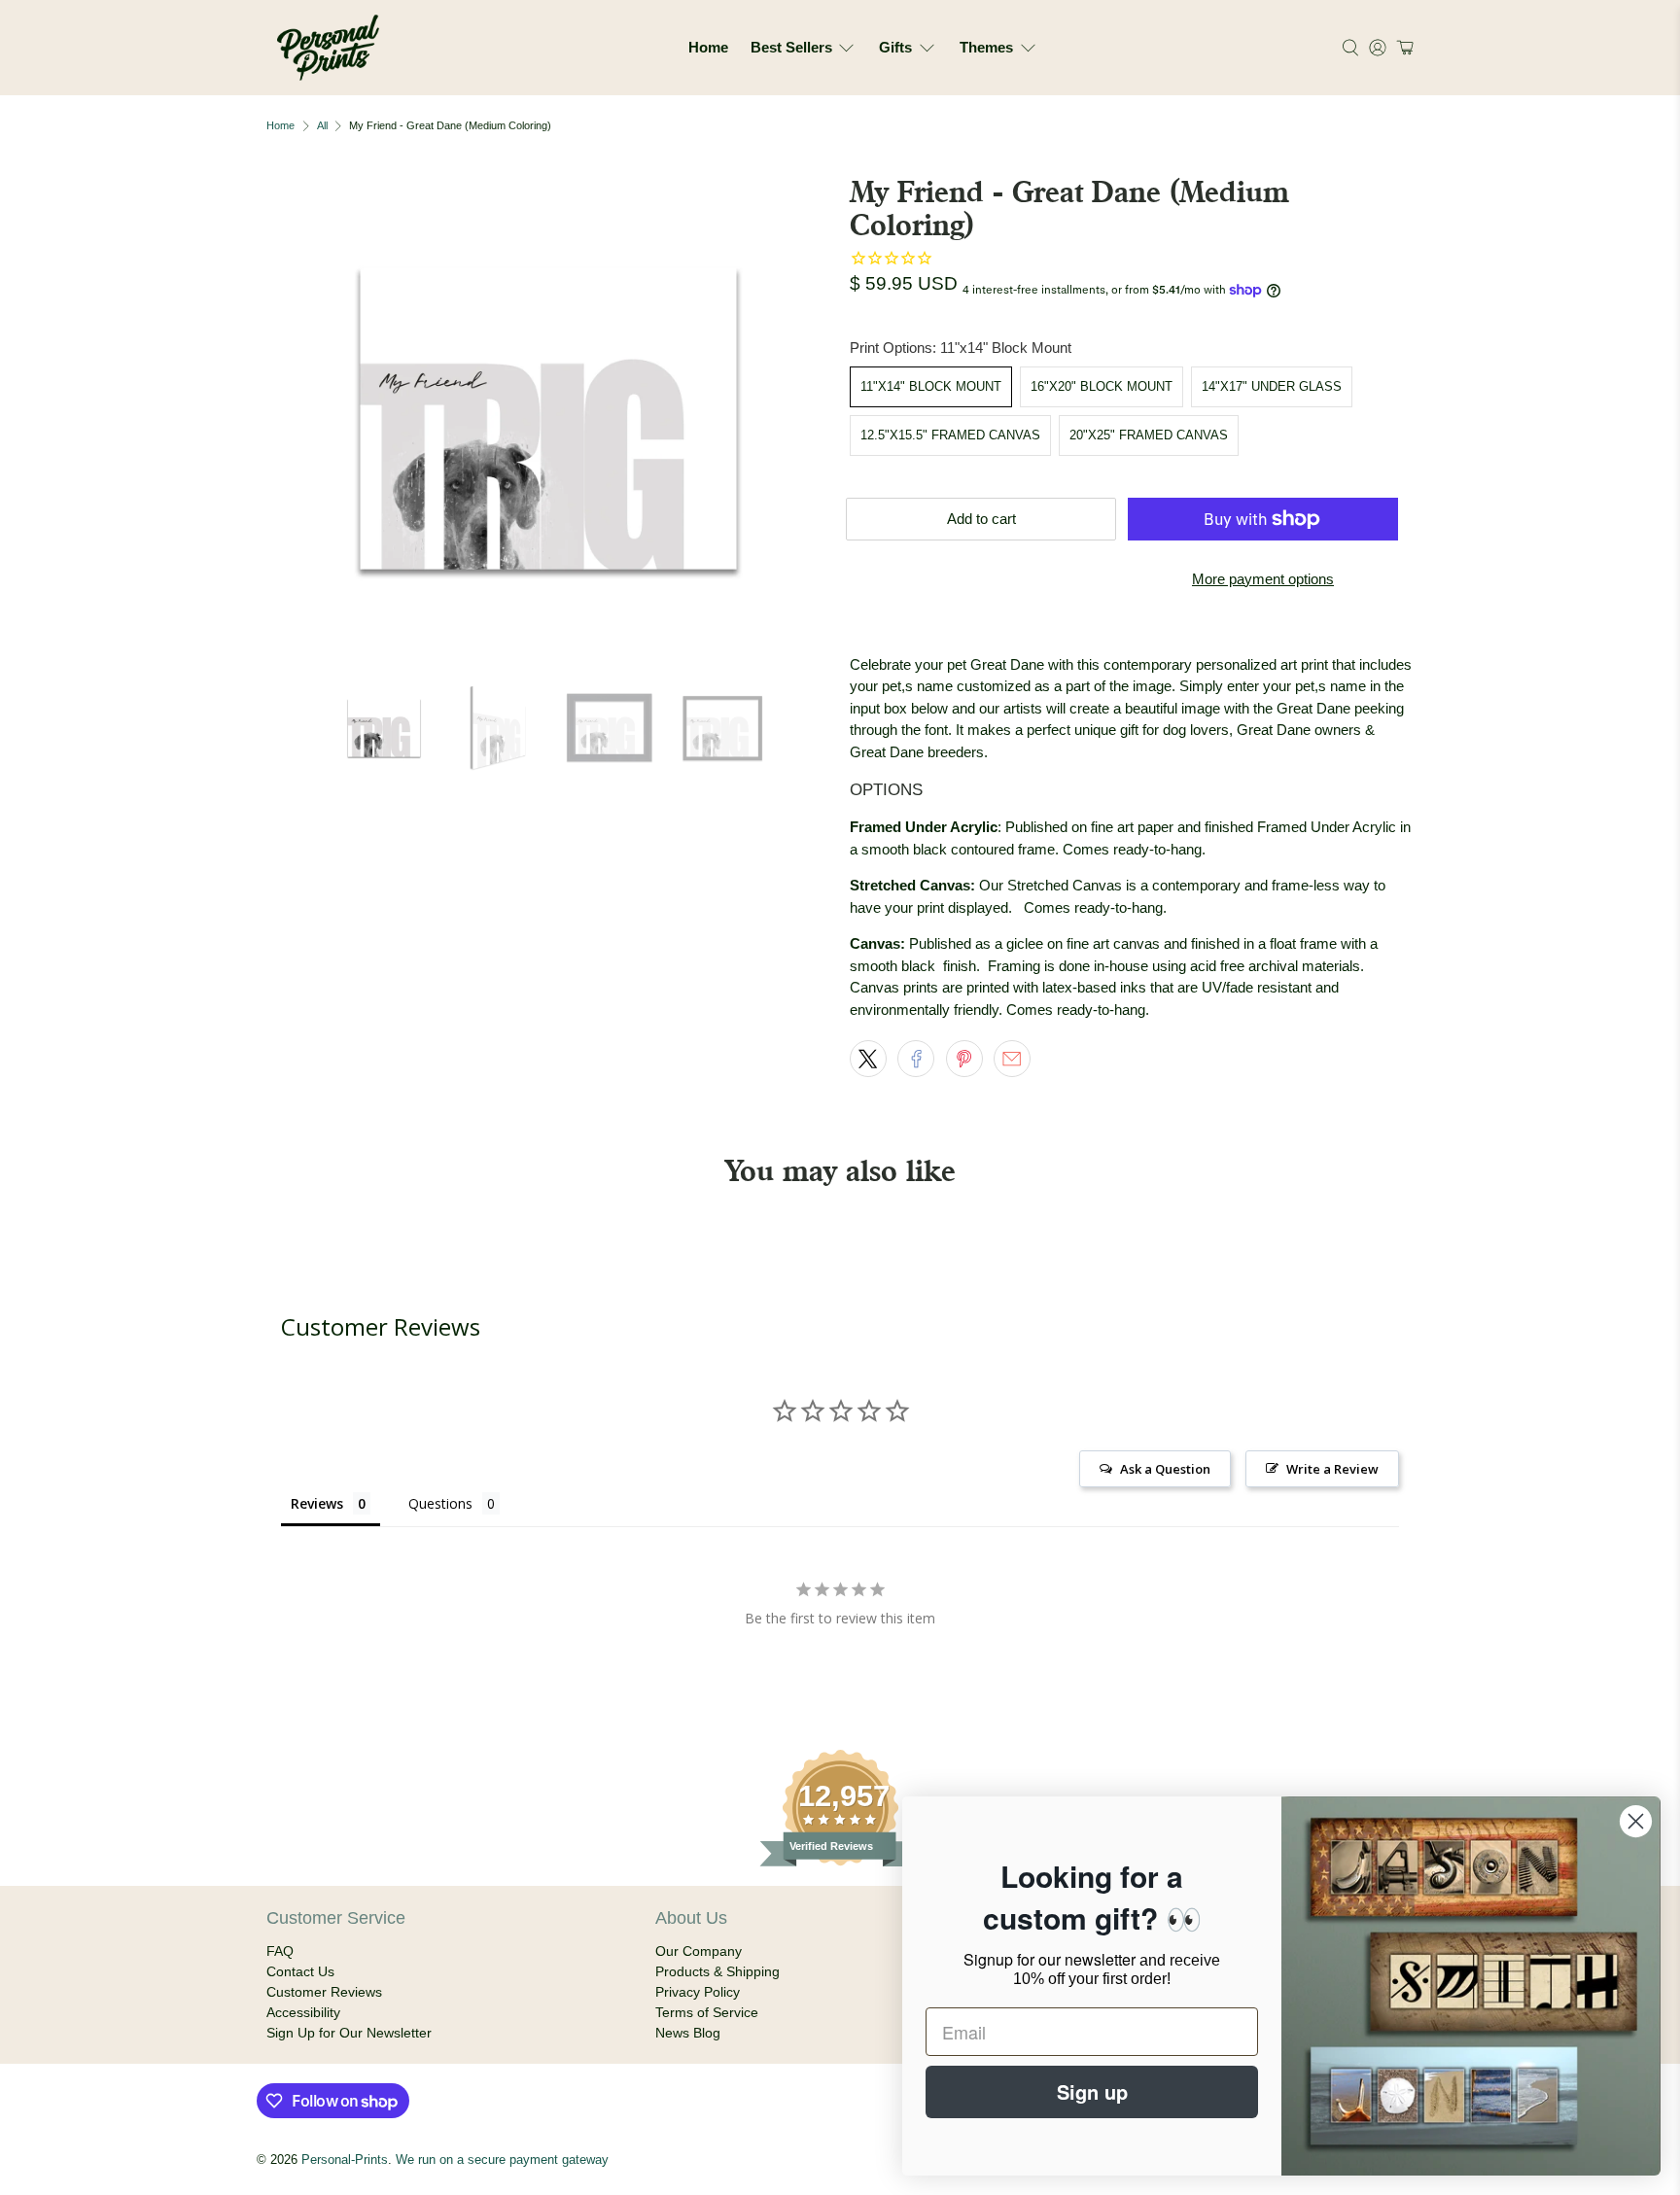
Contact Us (300, 1971)
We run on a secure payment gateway (502, 2160)
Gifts (895, 47)
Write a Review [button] (1332, 1469)
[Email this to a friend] (1012, 1059)
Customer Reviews (324, 1992)
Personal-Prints (345, 2160)
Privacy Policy (698, 1992)
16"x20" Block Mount (1102, 386)
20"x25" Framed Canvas (1149, 435)
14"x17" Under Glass (1272, 386)
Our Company (699, 1951)
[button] (1402, 48)
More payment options (1263, 579)
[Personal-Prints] (328, 48)
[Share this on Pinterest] (964, 1059)
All (322, 126)
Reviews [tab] (317, 1503)
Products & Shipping (717, 1971)
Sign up (1092, 2091)
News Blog (688, 2033)
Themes (986, 47)
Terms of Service (707, 2012)
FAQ (280, 1951)
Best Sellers (791, 47)
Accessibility (303, 2012)
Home (708, 47)
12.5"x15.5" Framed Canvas (950, 435)
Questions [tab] (440, 1503)
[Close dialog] (1636, 1821)
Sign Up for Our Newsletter (349, 2033)
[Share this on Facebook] (916, 1059)
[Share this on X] (868, 1059)
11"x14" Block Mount (931, 386)
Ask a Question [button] (1165, 1469)
